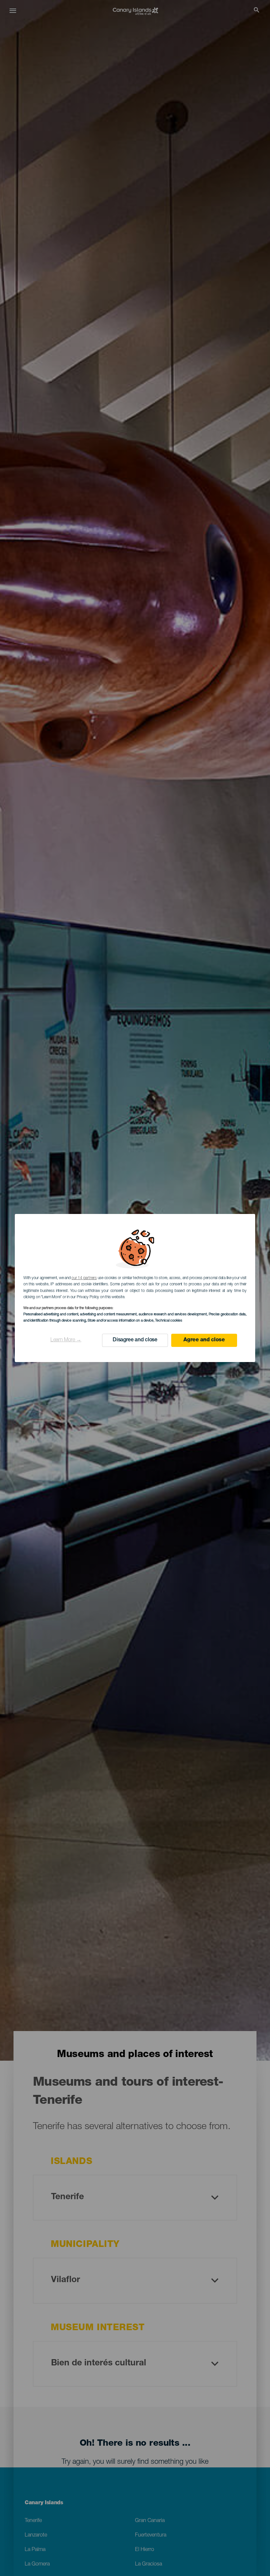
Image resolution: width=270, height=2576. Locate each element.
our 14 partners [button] (84, 1278)
